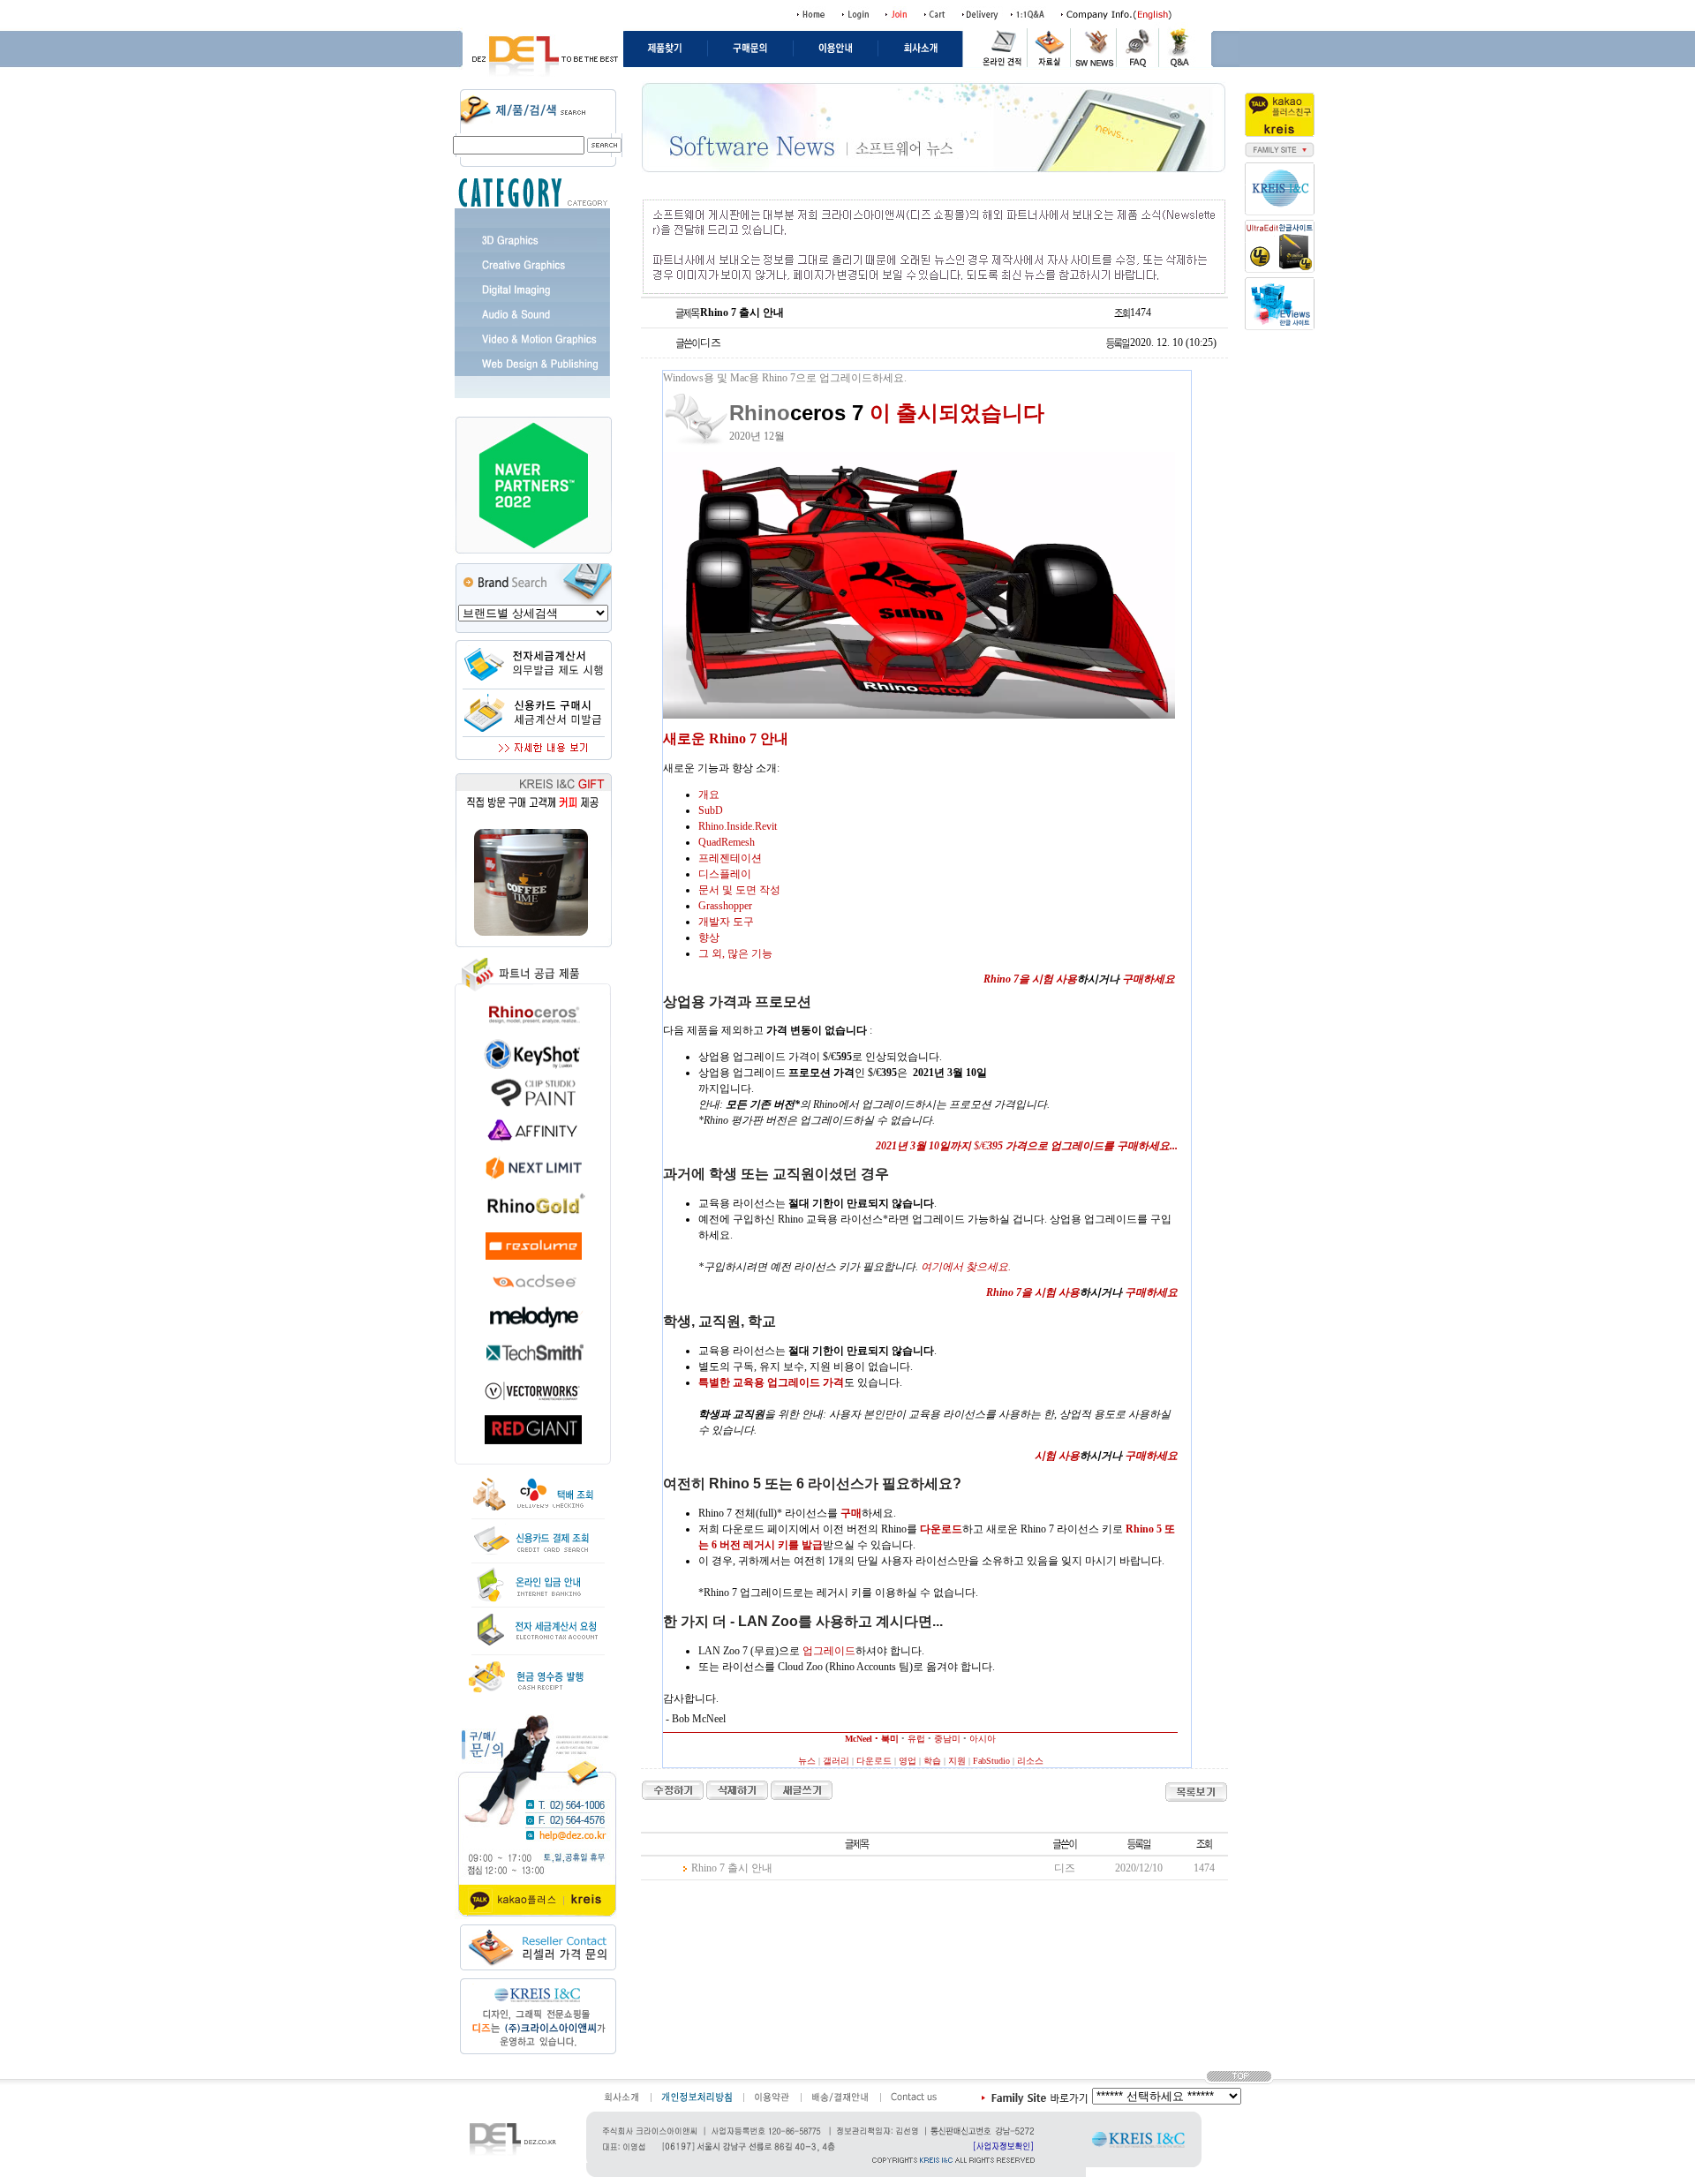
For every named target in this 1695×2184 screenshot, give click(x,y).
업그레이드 (829, 1651)
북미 (890, 1739)
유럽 (916, 1739)
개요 (709, 795)
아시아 (983, 1739)
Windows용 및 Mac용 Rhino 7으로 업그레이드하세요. (785, 378)
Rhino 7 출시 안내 (732, 1868)
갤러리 (836, 1761)
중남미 (947, 1739)
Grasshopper (725, 906)
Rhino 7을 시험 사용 (1030, 979)
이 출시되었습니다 (957, 413)
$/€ (1027, 1146)
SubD (711, 810)
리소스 (1030, 1761)
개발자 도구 (726, 922)
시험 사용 (1057, 1456)
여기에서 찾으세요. (966, 1267)
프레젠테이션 (730, 858)
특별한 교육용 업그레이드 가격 (771, 1382)
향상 (709, 938)
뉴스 (807, 1761)
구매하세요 (1149, 979)
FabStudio (991, 1761)
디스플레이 (725, 874)
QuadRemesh (727, 842)
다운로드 (874, 1761)
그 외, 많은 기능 (735, 953)
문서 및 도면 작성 (739, 890)
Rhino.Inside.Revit (738, 826)
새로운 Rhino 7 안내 (726, 738)
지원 (957, 1761)
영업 (908, 1761)
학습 (932, 1761)
